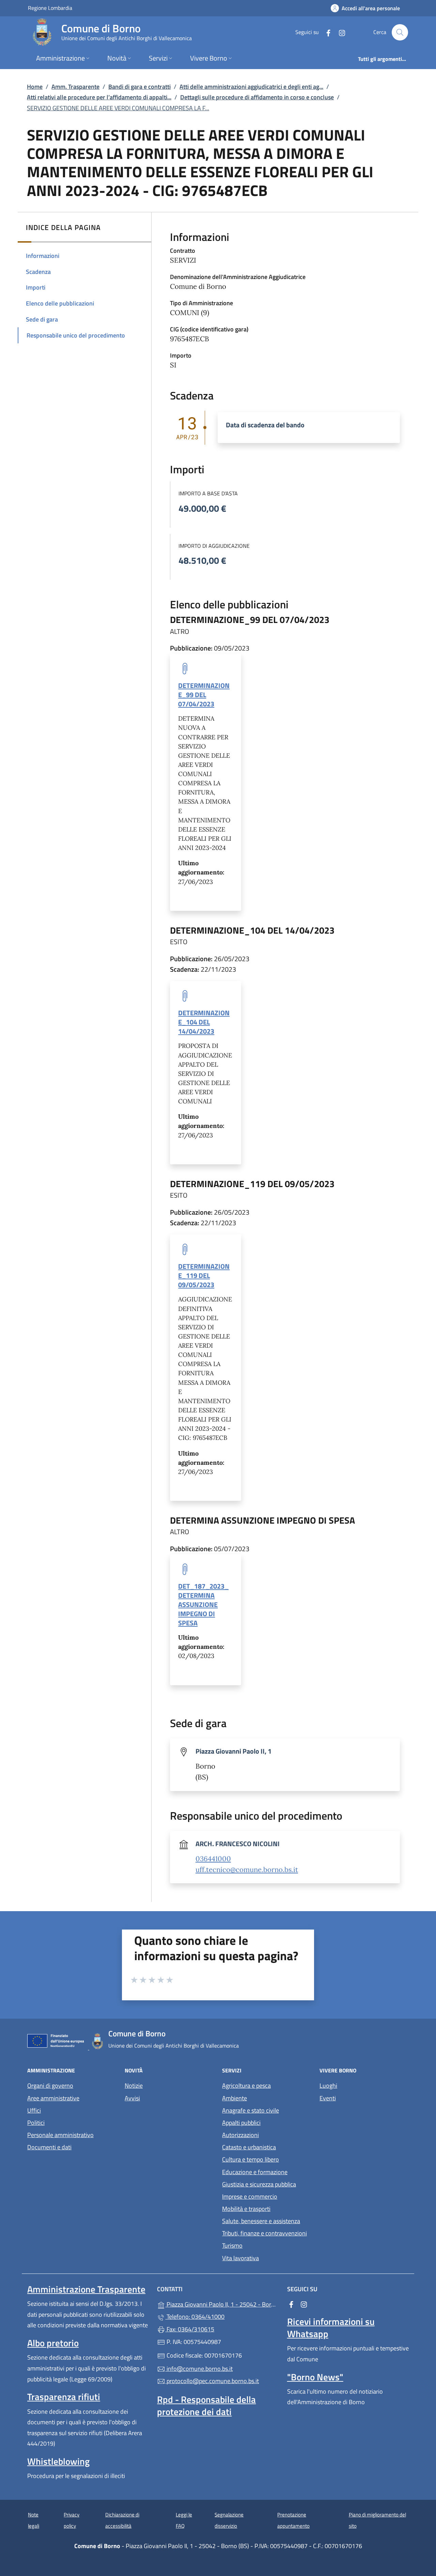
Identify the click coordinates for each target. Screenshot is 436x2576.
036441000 (213, 1859)
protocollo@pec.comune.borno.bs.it (212, 2381)
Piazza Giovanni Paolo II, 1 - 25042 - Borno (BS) (222, 2304)
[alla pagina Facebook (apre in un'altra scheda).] (326, 32)
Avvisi (132, 2098)
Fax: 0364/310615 (190, 2329)
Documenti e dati (49, 2147)
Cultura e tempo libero (251, 2159)
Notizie (134, 2086)
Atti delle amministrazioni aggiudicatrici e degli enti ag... (251, 87)
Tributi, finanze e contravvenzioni (264, 2233)
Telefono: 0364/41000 (195, 2317)
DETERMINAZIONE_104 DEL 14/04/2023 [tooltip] (204, 1022)
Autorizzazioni (240, 2135)
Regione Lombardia (50, 8)
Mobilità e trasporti (246, 2209)
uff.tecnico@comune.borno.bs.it (247, 1870)
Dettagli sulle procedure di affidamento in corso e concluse (257, 97)
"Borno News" (315, 2377)
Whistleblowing (58, 2461)
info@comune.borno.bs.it (199, 2369)
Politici (36, 2123)
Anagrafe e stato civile (251, 2110)
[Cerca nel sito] (400, 32)
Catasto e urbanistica (249, 2147)
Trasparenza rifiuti (64, 2397)
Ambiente (235, 2098)
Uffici (34, 2110)
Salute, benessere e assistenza (261, 2221)
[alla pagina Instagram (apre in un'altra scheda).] (339, 32)
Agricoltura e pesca (246, 2086)
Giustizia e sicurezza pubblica (259, 2184)
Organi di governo (50, 2086)
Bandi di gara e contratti (139, 87)
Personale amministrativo (60, 2135)
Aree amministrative (53, 2098)
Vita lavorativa (240, 2258)
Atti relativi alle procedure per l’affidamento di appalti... (99, 97)
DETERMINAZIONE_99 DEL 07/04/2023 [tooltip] (204, 695)
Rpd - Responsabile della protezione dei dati (206, 2406)
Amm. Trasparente (75, 87)
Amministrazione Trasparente (86, 2289)
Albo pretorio (53, 2343)
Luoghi (328, 2086)
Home (35, 87)
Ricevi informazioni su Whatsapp (331, 2328)
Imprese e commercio (250, 2196)
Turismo (232, 2245)
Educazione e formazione (255, 2172)
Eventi (328, 2098)
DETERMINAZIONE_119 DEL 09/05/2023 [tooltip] (204, 1275)
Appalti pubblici (241, 2123)
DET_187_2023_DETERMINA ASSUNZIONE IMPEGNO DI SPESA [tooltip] (203, 1605)
